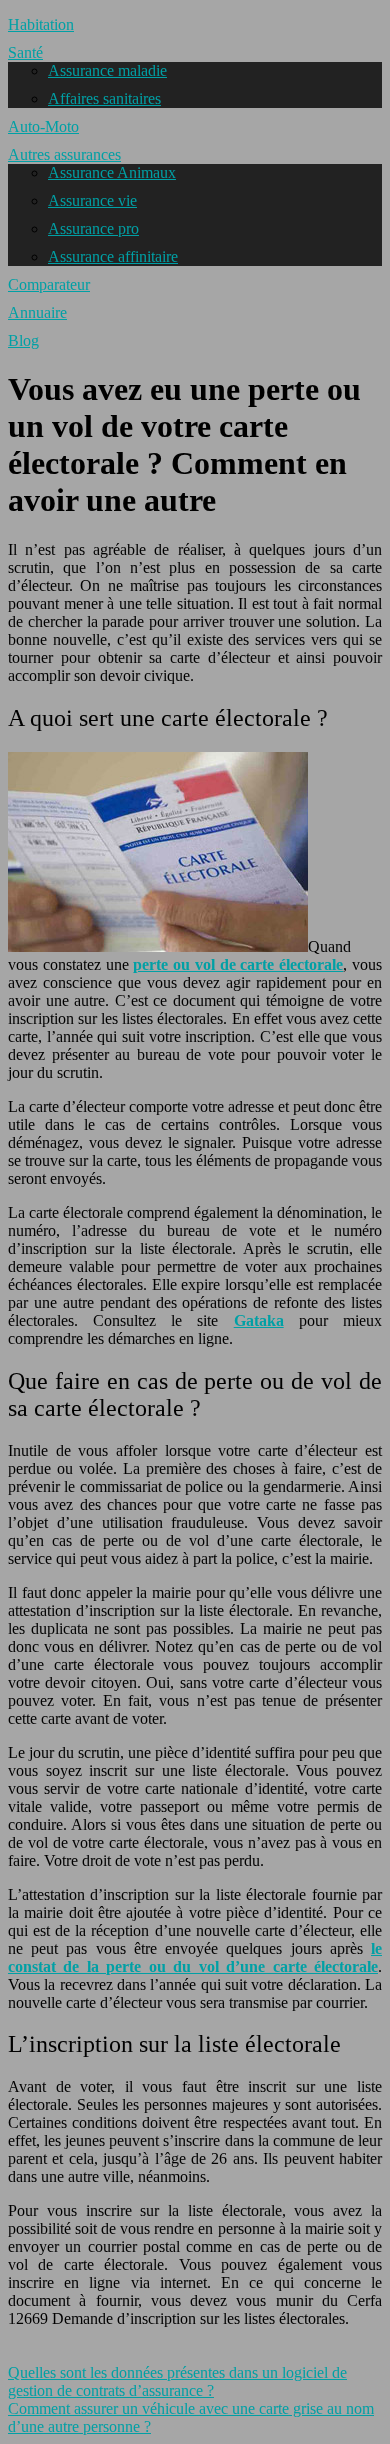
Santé (25, 52)
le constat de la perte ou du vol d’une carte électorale (195, 1957)
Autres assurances (64, 154)
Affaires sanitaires (104, 98)
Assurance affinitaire (113, 256)
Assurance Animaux (112, 172)
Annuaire (37, 312)
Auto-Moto (43, 126)
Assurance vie (92, 200)
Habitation (41, 24)
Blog (23, 340)
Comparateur (49, 284)
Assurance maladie (107, 70)
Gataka (259, 1320)
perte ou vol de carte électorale (238, 964)
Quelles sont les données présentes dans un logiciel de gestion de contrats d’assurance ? (177, 2381)
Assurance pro (93, 228)
